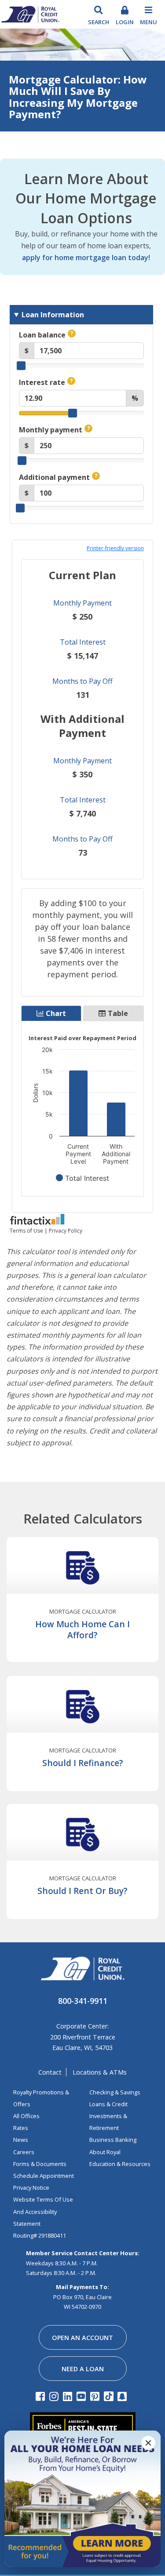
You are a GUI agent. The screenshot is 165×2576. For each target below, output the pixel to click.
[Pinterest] (96, 2396)
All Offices (26, 2116)
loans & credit (108, 2104)
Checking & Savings (115, 2092)
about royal (105, 2152)
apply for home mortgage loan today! (86, 258)
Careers (24, 2152)
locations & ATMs (100, 2072)
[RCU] (30, 13)
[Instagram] (55, 2396)
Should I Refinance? (83, 1763)
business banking (113, 2140)
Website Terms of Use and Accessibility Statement (43, 2211)
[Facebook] (42, 2396)
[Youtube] (82, 2396)
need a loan (83, 2369)
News (21, 2140)
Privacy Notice (31, 2188)
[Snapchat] (123, 2396)
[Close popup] (148, 2443)
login (125, 22)
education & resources (120, 2164)
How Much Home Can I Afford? (82, 1629)
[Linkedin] (69, 2396)
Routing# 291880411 (40, 2235)
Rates (21, 2128)
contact (50, 2072)
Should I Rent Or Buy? (82, 1891)
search (99, 22)
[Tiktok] (110, 2396)
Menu (148, 22)
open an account (82, 2338)
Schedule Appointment (44, 2176)
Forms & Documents (40, 2164)
